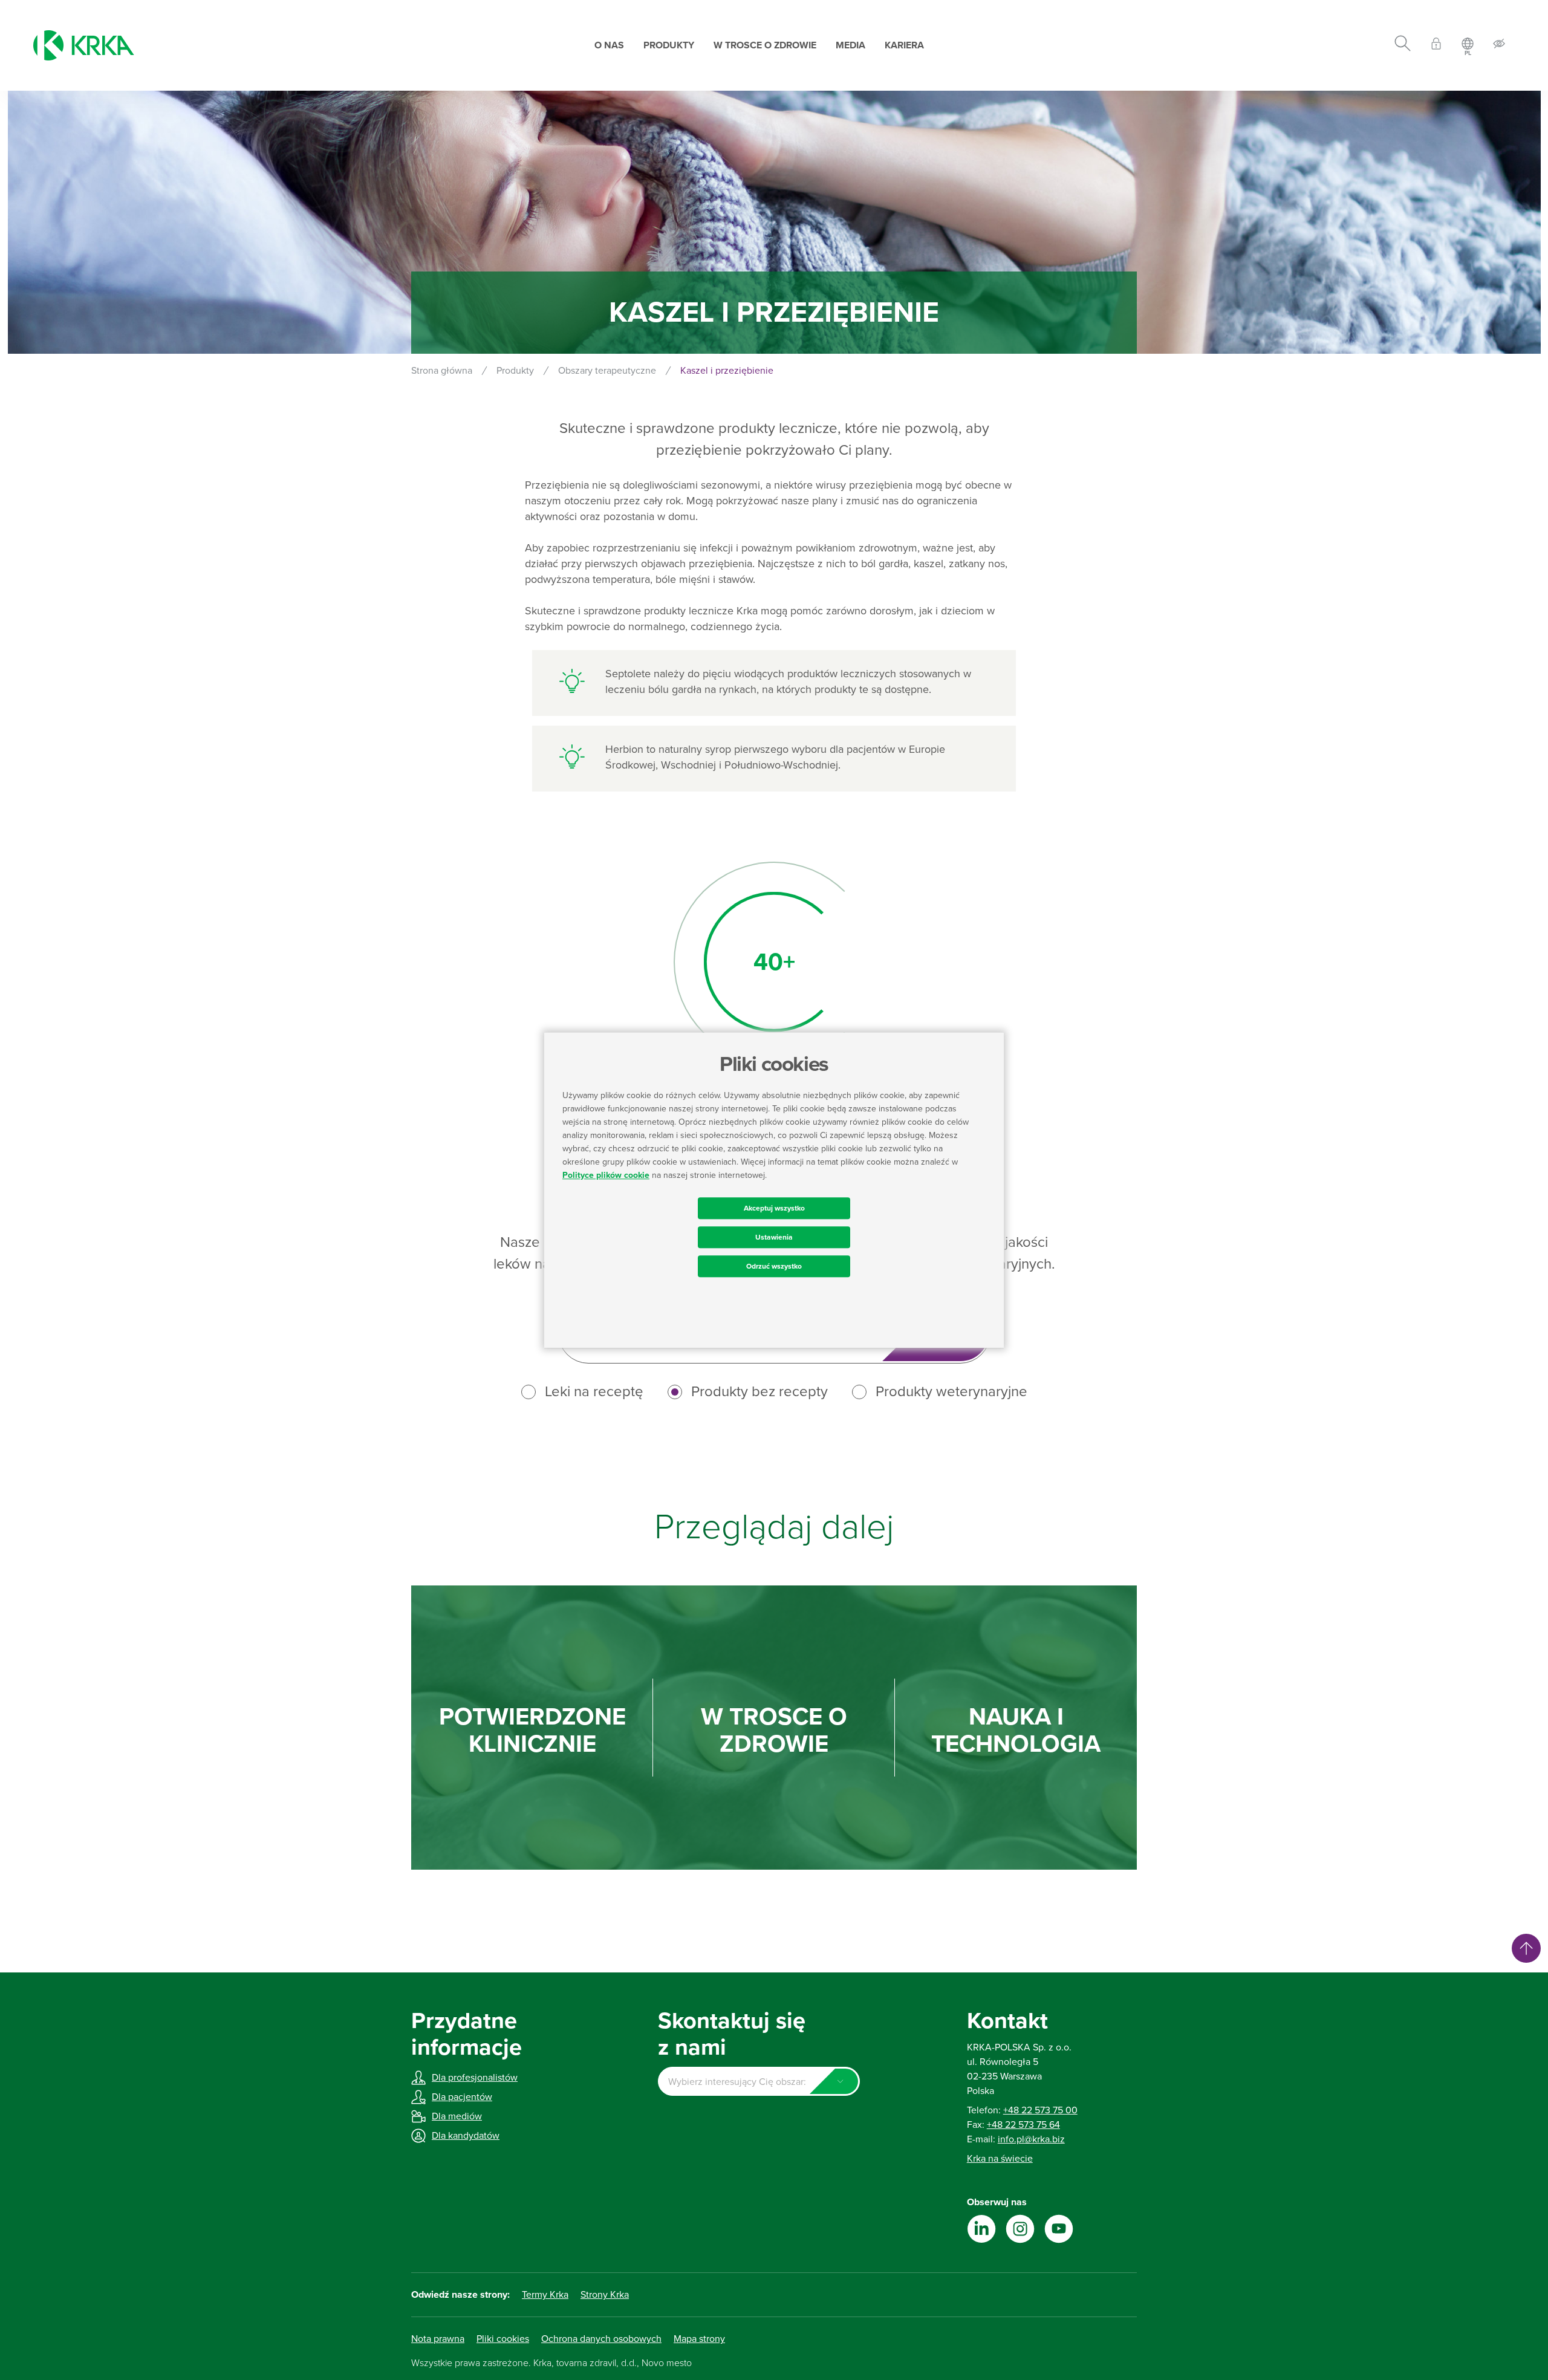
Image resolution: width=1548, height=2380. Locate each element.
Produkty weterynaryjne (951, 1392)
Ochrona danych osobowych (601, 2339)
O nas (609, 45)
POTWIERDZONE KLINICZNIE (532, 1731)
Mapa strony (699, 2339)
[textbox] (759, 2082)
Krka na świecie (1000, 2159)
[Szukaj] (1403, 45)
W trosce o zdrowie (765, 45)
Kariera (904, 45)
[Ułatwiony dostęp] (1499, 46)
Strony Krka (605, 2295)
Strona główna (442, 371)
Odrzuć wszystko (774, 1266)
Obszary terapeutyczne (607, 371)
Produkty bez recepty (759, 1392)
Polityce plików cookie (606, 1175)
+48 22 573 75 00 (1040, 2110)
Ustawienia (774, 1237)
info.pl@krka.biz (1031, 2139)
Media (850, 45)
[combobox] (759, 2081)
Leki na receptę (594, 1392)
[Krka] (84, 45)
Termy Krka (545, 2295)
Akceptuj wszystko (774, 1208)
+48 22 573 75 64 (1023, 2125)
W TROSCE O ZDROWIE (774, 1731)
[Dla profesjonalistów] (1436, 46)
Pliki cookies (503, 2339)
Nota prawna (438, 2339)
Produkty (669, 45)
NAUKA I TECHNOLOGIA (1016, 1731)
